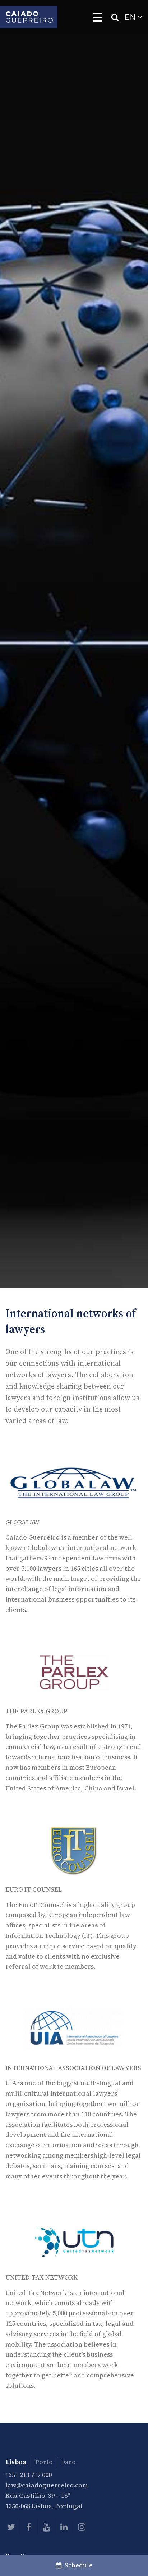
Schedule (77, 2565)
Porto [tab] (44, 2462)
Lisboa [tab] (16, 2462)
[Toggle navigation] (97, 17)
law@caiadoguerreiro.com (47, 2485)
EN (131, 17)
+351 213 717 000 (29, 2475)
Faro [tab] (69, 2462)
